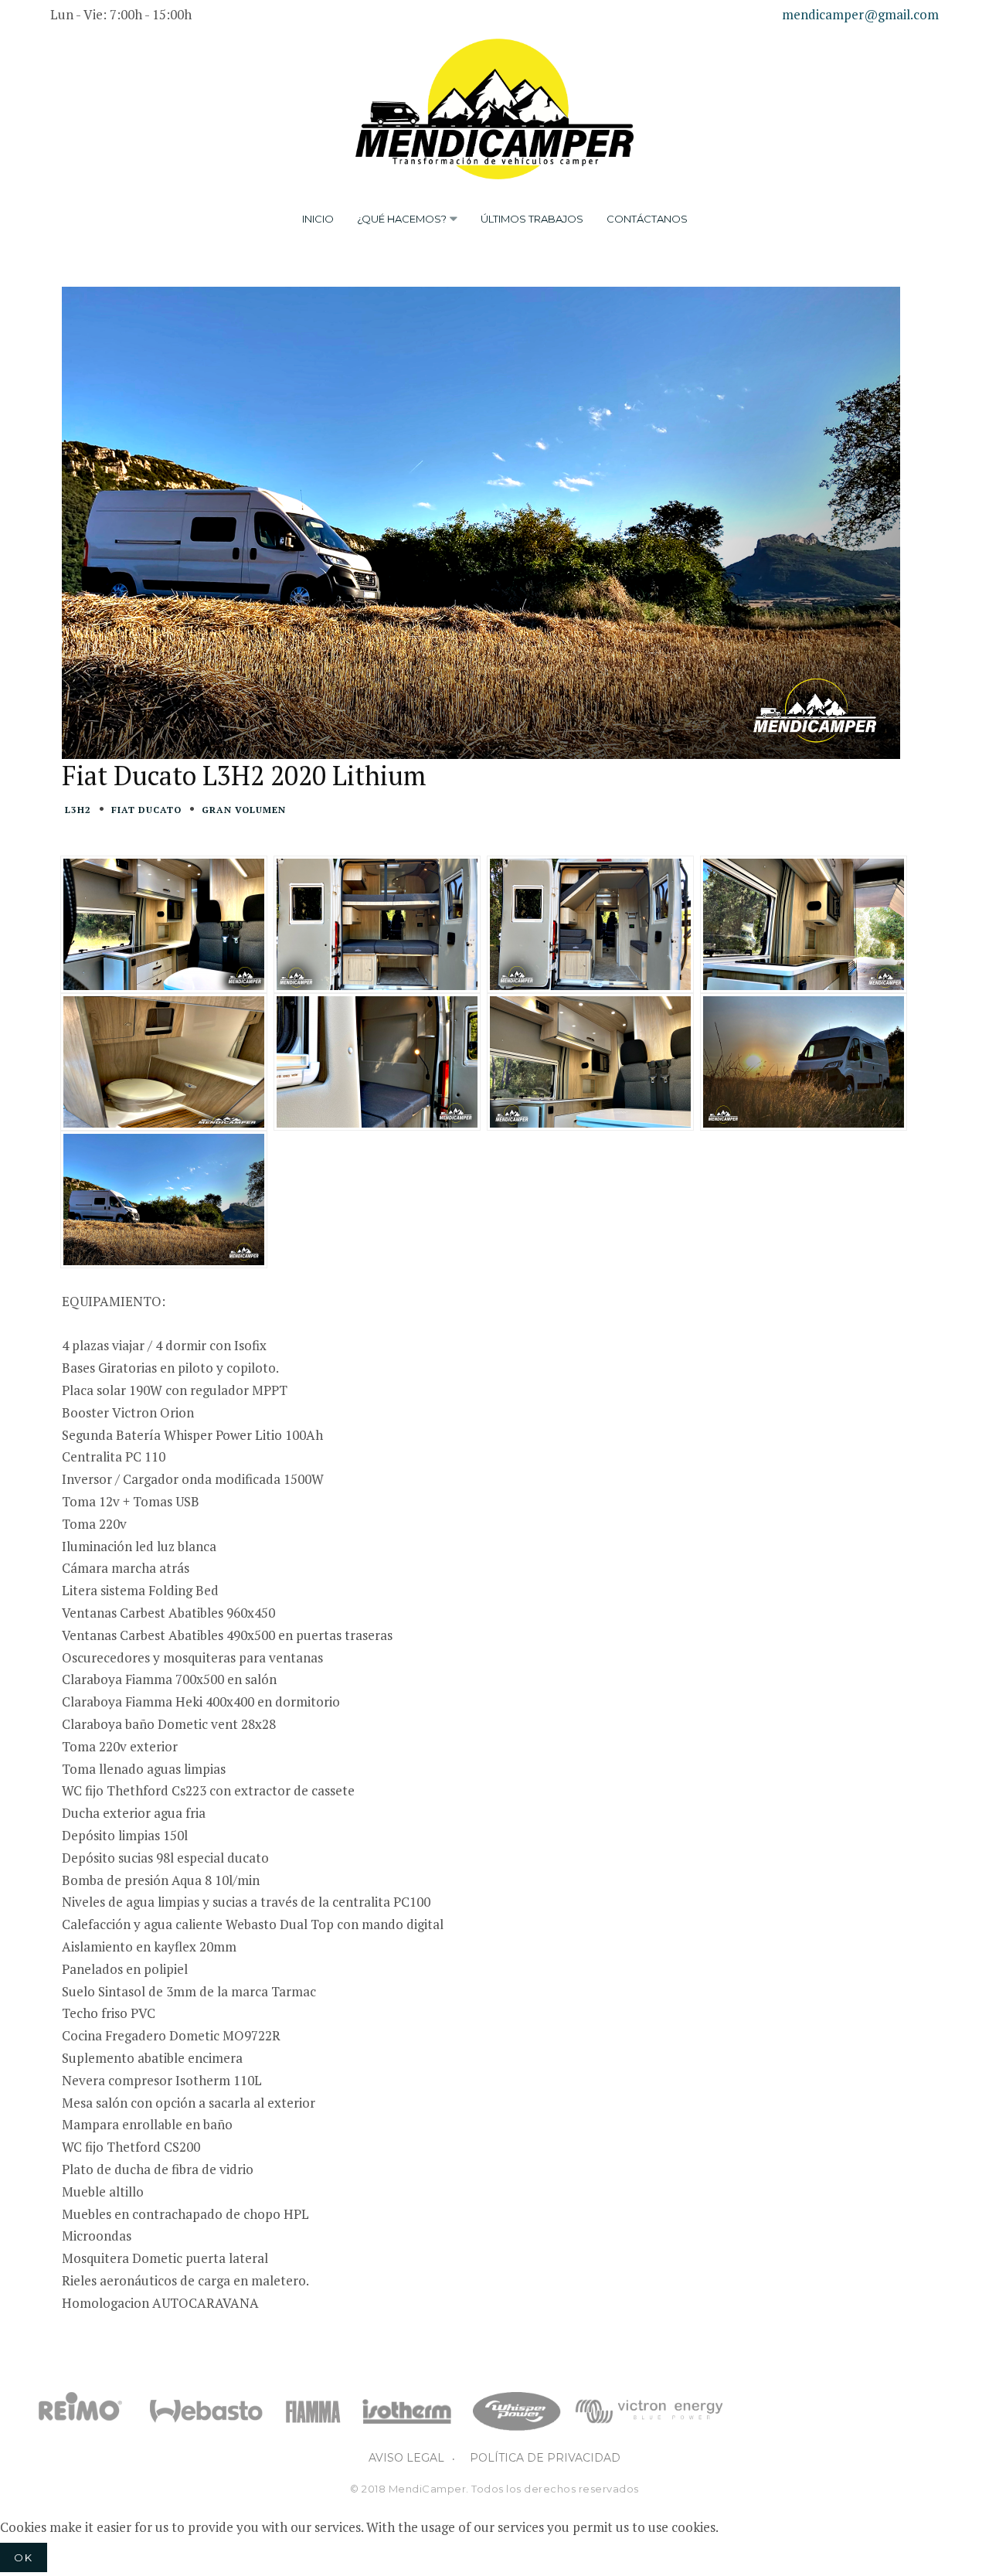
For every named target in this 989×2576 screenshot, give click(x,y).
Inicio (318, 219)
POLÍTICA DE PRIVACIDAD (545, 2458)
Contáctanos (647, 219)
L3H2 (78, 810)
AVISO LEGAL (406, 2458)
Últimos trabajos (532, 219)
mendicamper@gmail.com (860, 14)
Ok (24, 2557)
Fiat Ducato (146, 810)
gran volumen (244, 810)
